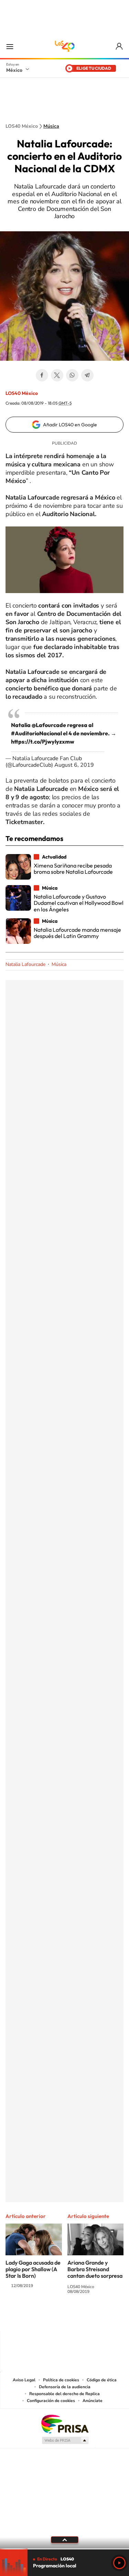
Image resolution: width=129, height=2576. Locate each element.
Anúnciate (93, 2401)
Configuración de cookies (51, 2401)
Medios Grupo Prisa (65, 2440)
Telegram (87, 375)
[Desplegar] (64, 2540)
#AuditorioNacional (36, 733)
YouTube (44, 2317)
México (14, 70)
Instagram (58, 2317)
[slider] (64, 2549)
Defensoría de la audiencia (65, 2387)
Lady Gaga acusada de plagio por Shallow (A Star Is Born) (33, 2269)
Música (51, 126)
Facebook (42, 375)
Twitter (57, 375)
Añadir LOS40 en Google (70, 425)
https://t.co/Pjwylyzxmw (43, 742)
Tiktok (30, 2317)
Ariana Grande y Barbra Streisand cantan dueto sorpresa (95, 2269)
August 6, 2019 (74, 765)
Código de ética (102, 2380)
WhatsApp (72, 375)
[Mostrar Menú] (10, 46)
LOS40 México (65, 46)
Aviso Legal (24, 2380)
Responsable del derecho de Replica (64, 2394)
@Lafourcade (49, 725)
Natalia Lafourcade (25, 964)
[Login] (120, 46)
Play (119, 2563)
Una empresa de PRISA (65, 2424)
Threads (99, 2317)
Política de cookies (61, 2380)
